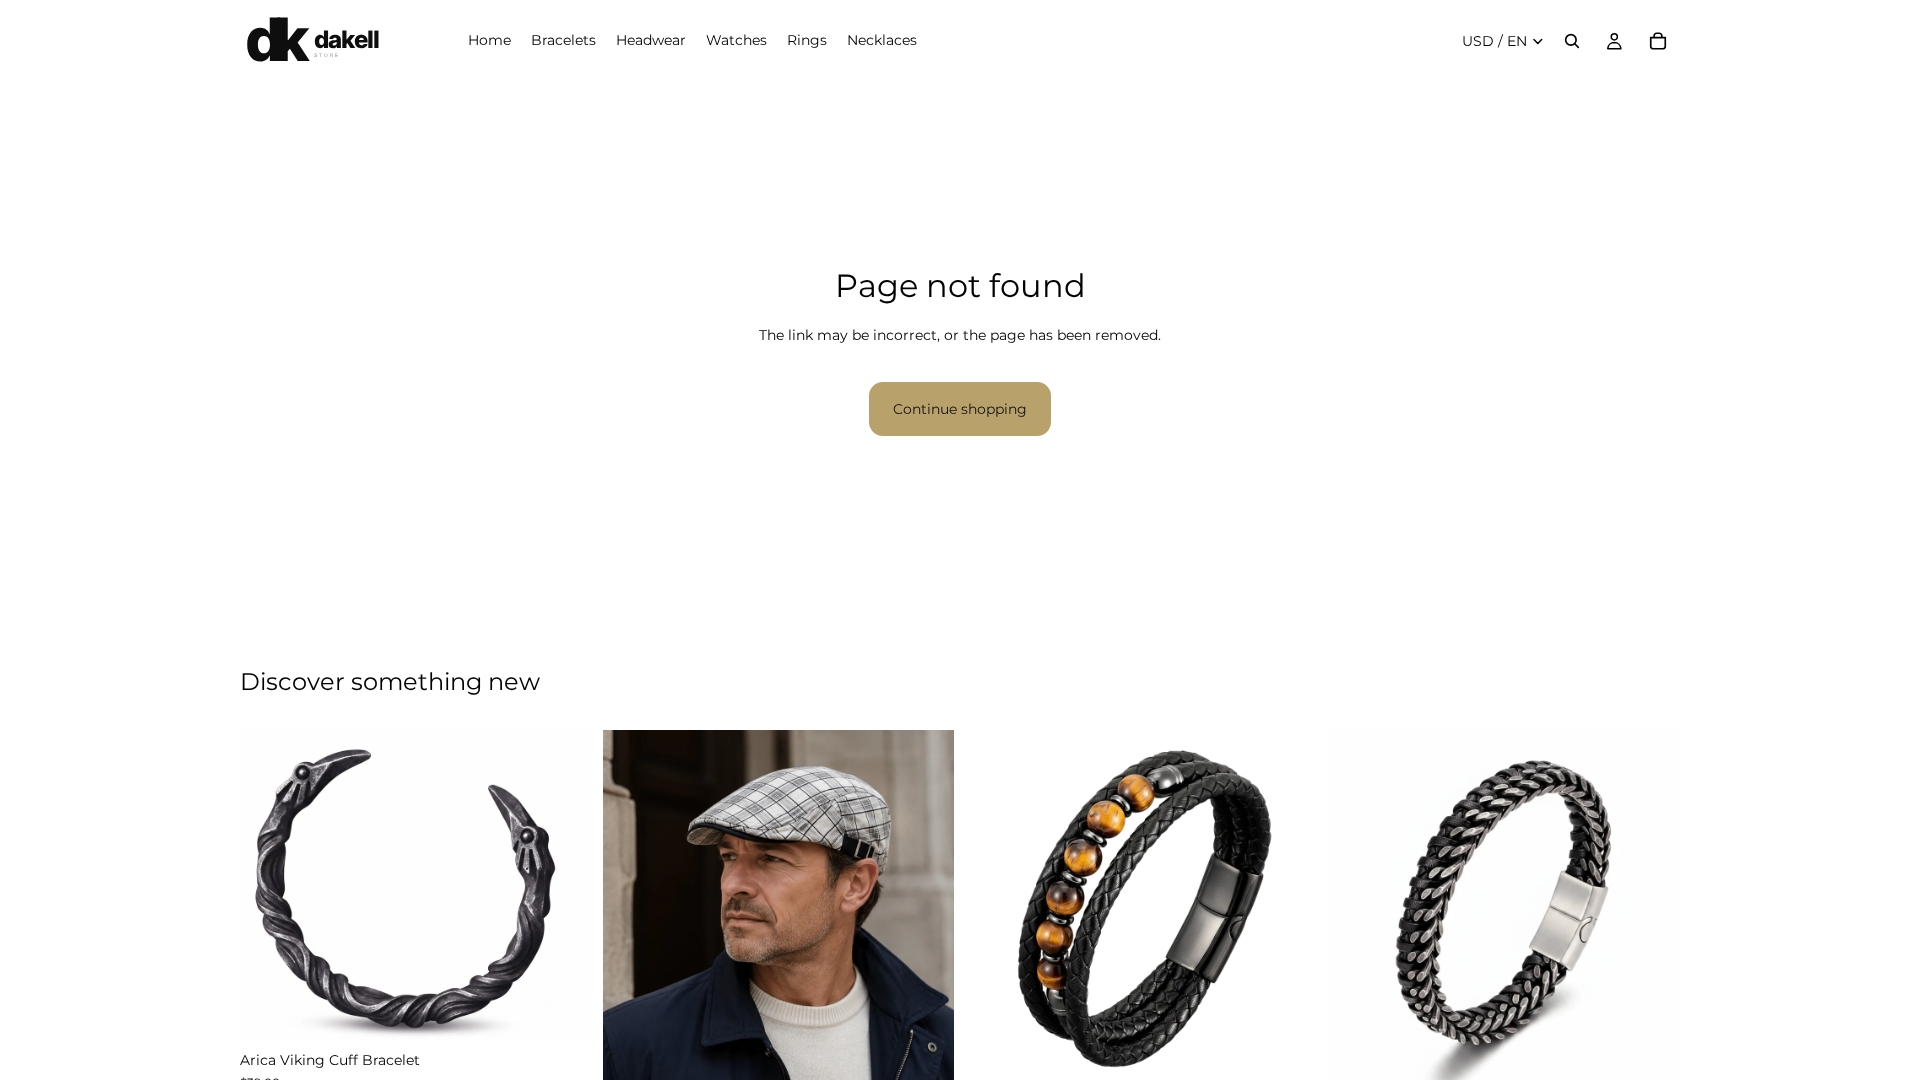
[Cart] (1658, 41)
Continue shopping (960, 409)
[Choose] (560, 1011)
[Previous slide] (270, 886)
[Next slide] (561, 886)
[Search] (1572, 41)
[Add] (923, 1051)
